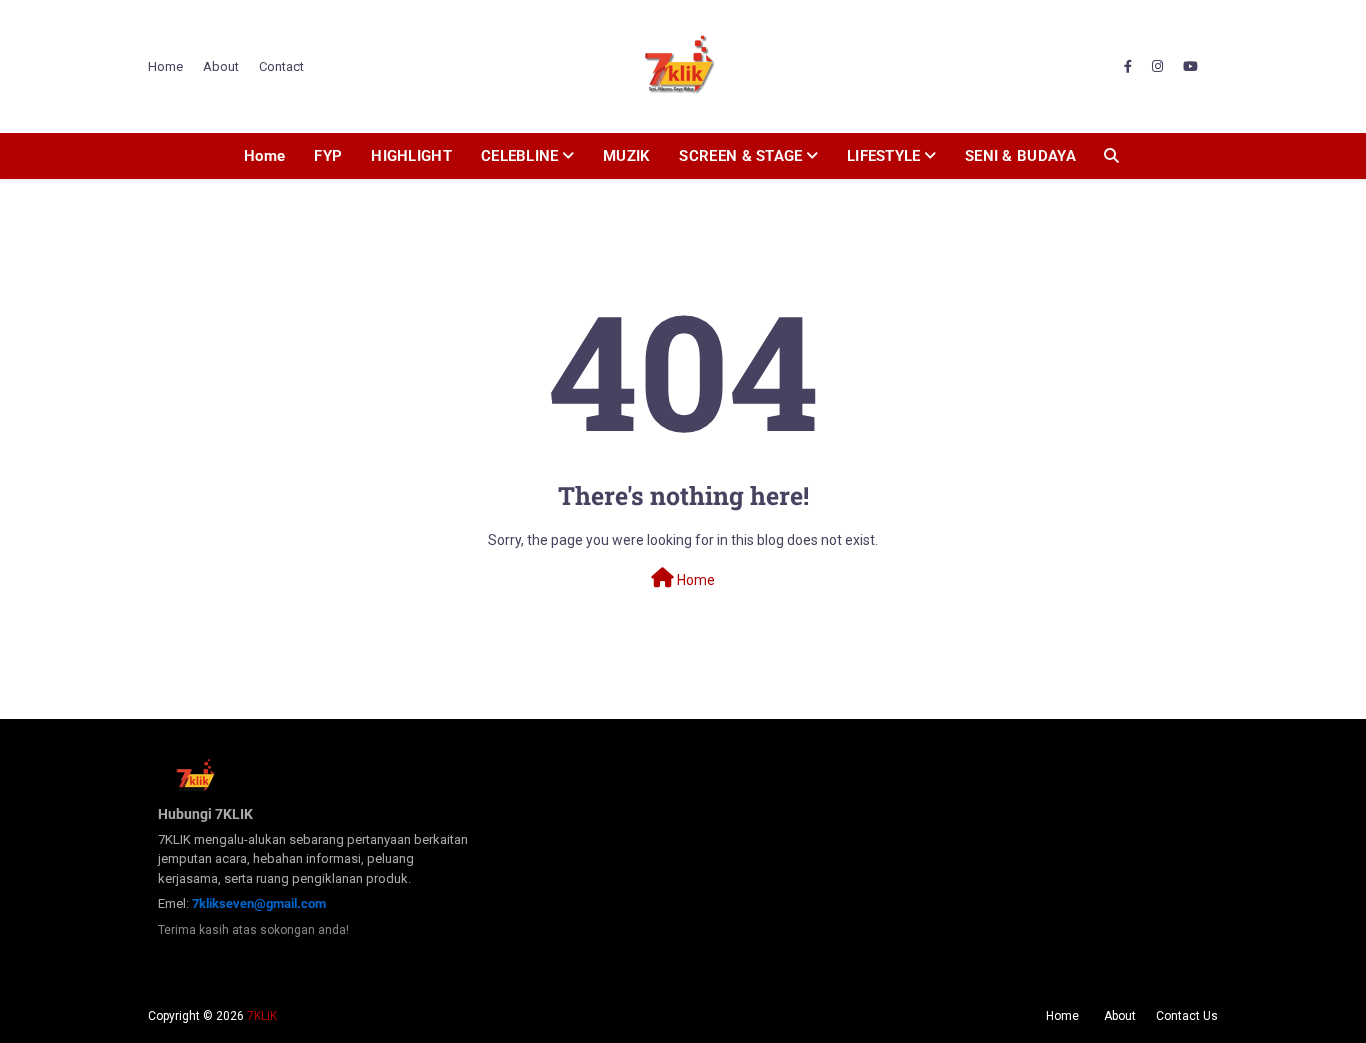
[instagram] (1157, 67)
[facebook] (1128, 67)
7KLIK (262, 1016)
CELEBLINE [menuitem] (520, 156)
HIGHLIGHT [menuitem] (411, 156)
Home (165, 66)
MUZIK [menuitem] (627, 156)
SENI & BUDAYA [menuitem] (1020, 156)
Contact (281, 66)
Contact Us (1187, 1016)
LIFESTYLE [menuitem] (884, 156)
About (221, 66)
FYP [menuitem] (328, 156)
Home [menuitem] (264, 156)
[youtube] (1190, 67)
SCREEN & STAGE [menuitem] (740, 156)
